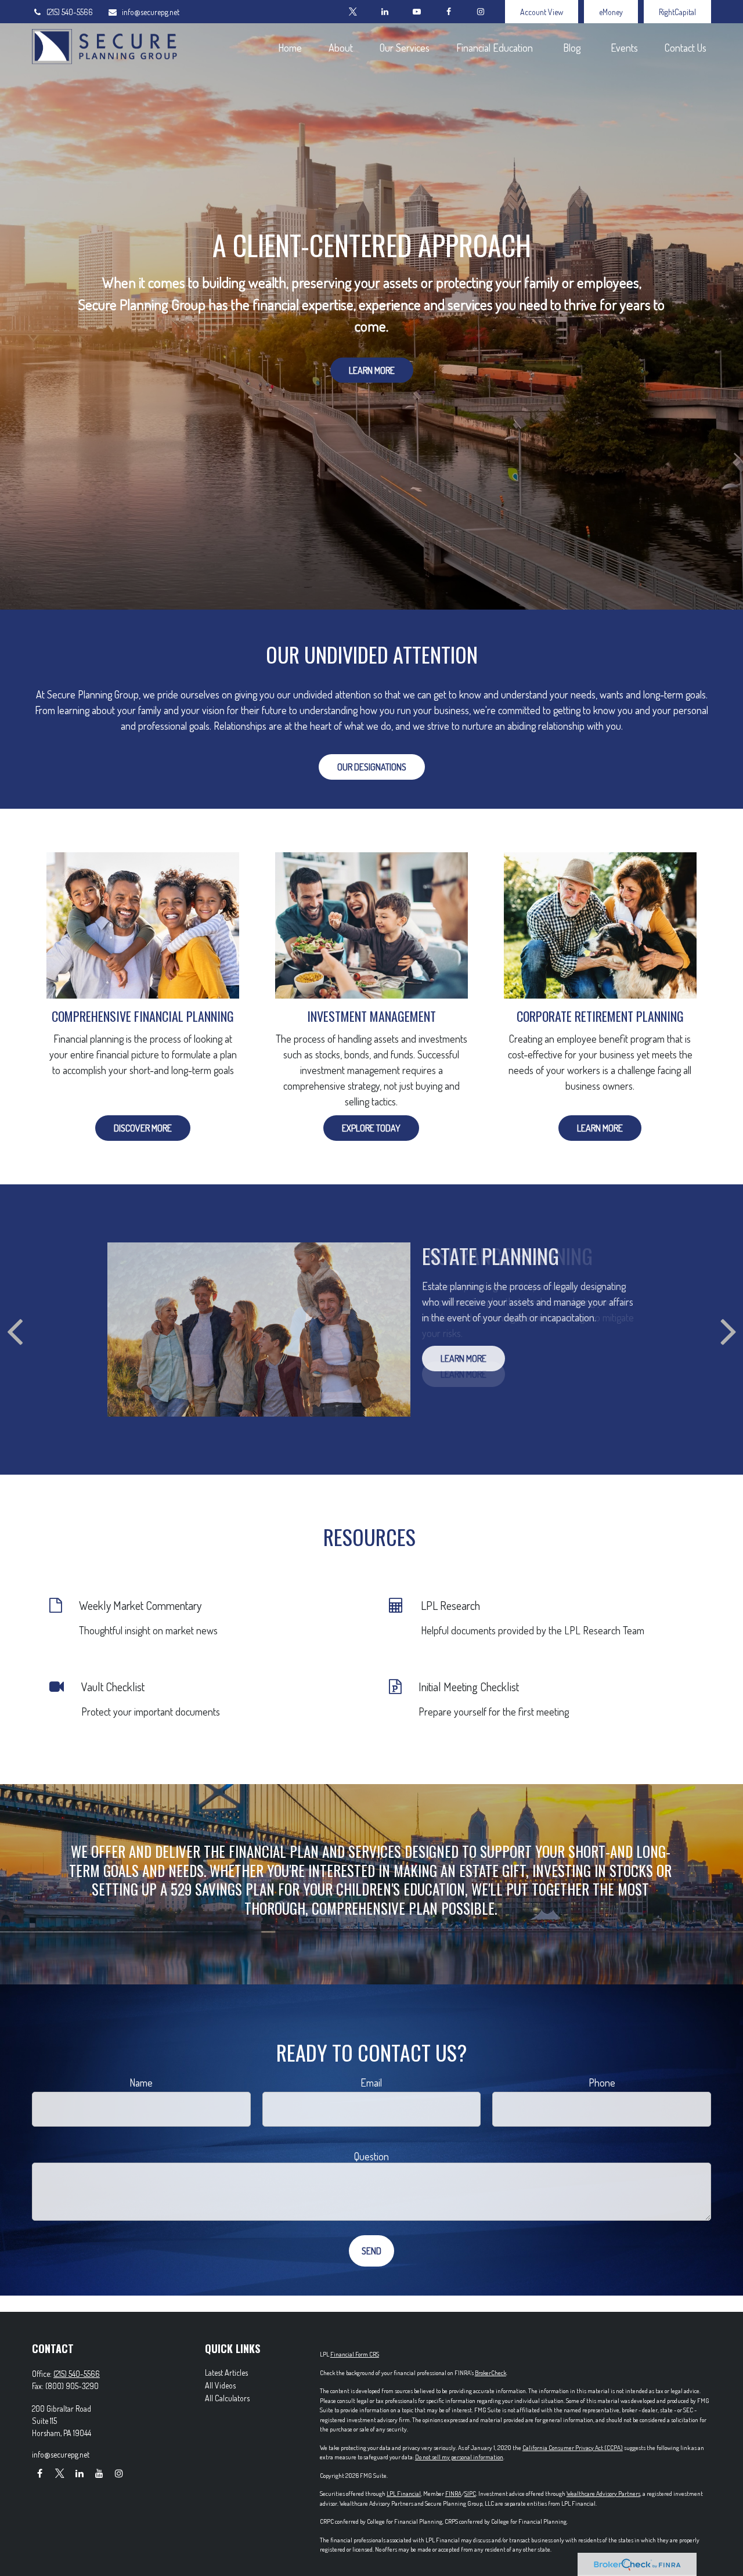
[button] (290, 47)
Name (141, 2083)
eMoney (611, 12)
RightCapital (677, 12)
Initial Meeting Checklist (469, 1687)
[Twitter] (353, 12)
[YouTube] (416, 12)
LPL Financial (404, 2494)
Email (371, 2083)
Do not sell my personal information (459, 2457)
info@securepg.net (151, 12)
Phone (602, 2083)
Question (371, 2156)
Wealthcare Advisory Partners (603, 2494)
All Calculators (227, 2398)
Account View (542, 12)
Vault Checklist (113, 1687)
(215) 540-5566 (70, 12)
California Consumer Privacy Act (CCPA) (573, 2448)
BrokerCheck (490, 2373)
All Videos (220, 2385)
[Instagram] (119, 2473)
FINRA (453, 2494)
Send (371, 2251)
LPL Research (450, 1605)
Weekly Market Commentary (140, 1605)
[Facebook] (448, 12)
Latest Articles (226, 2373)
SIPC (470, 2494)
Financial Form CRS (355, 2354)
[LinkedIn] (385, 12)
